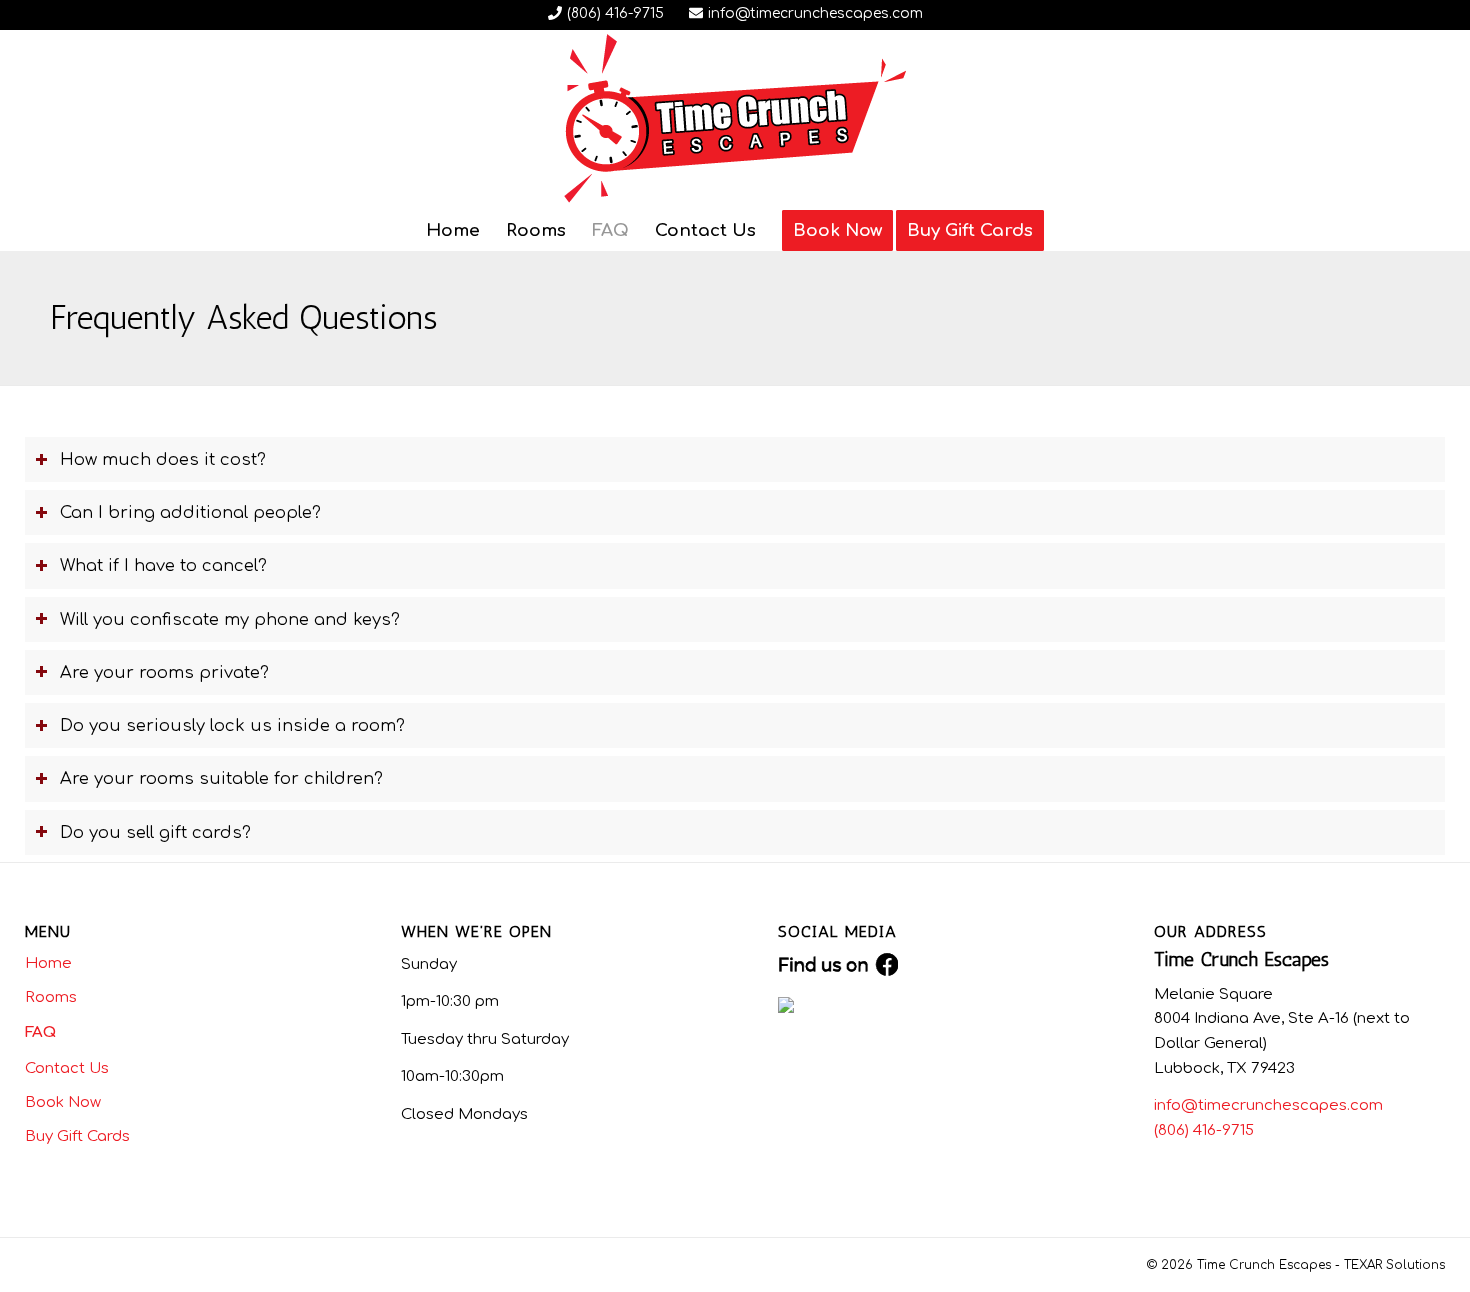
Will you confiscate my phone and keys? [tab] (230, 619)
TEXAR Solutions (1394, 1265)
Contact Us (67, 1068)
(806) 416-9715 (615, 13)
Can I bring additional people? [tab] (190, 512)
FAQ (40, 1032)
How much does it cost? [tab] (163, 459)
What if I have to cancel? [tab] (163, 565)
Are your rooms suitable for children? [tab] (221, 778)
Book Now (63, 1102)
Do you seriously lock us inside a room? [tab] (232, 725)
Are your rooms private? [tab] (164, 672)
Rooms (51, 997)
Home (48, 963)
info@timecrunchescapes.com (815, 13)
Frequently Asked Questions (244, 317)
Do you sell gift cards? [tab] (155, 832)
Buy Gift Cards (77, 1136)
